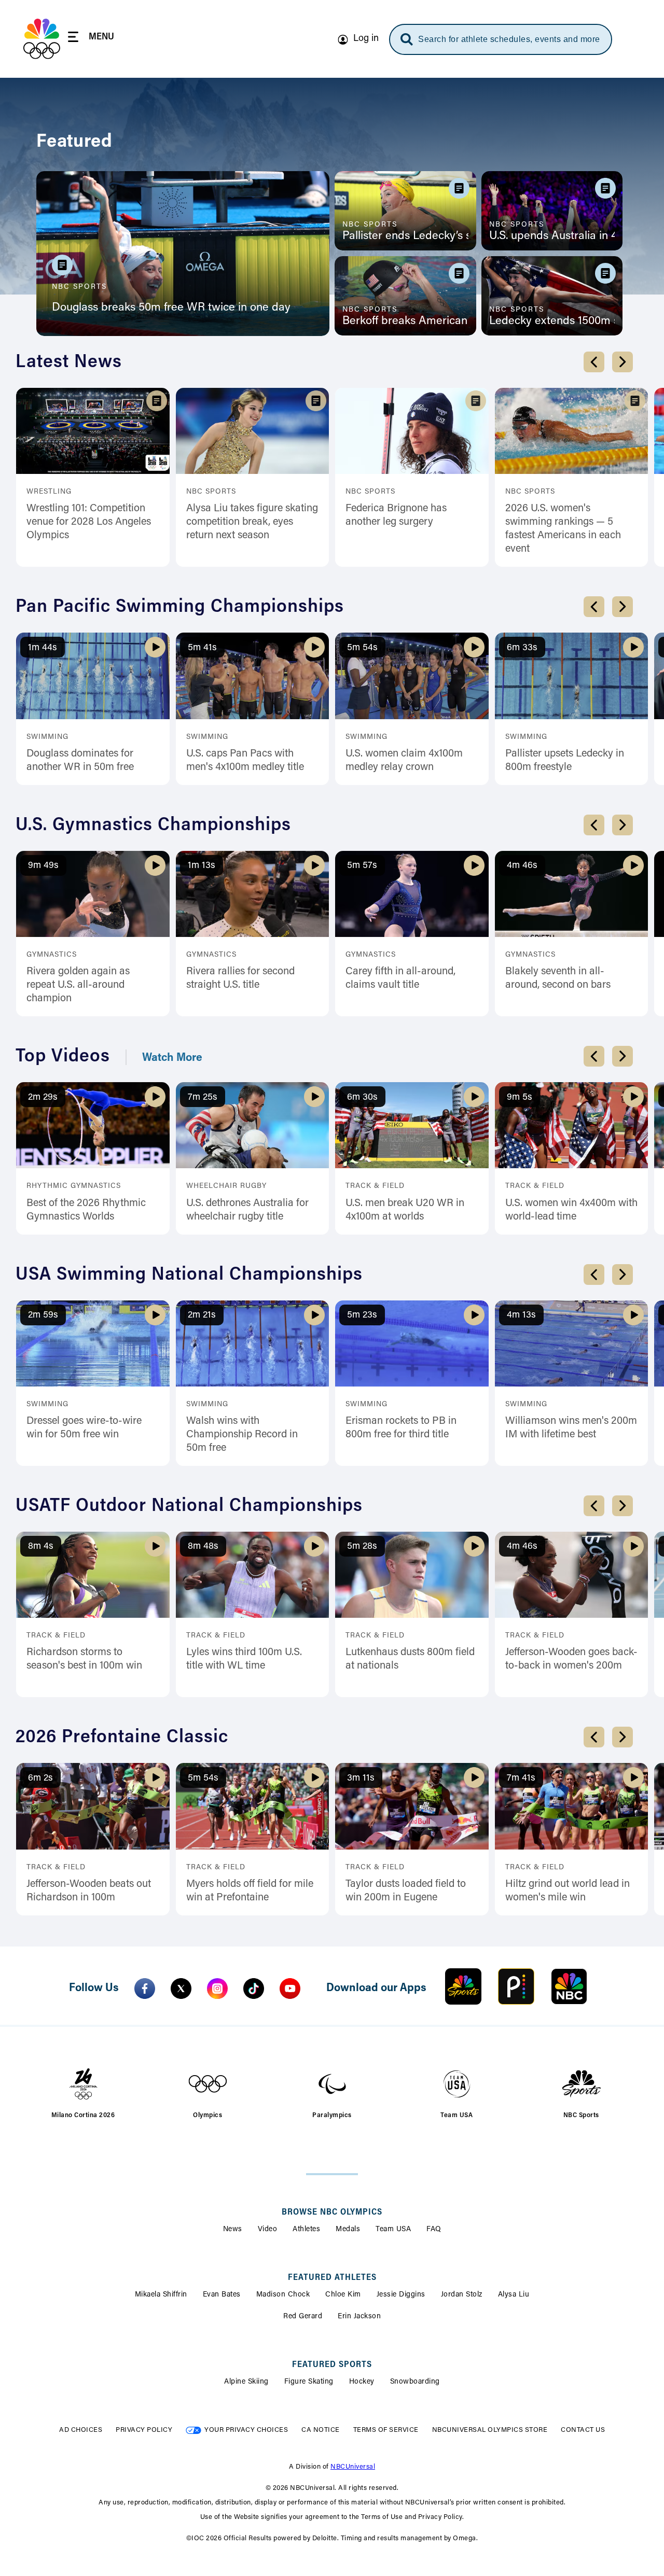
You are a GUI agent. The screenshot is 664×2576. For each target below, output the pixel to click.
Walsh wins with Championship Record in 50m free (242, 1435)
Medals (348, 2230)
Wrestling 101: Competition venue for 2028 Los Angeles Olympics (89, 522)
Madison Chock (283, 2295)
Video (268, 2230)
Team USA (393, 2230)
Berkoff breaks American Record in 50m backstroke (405, 321)
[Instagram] (217, 1989)
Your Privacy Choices (246, 2430)
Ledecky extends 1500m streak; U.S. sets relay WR (552, 321)
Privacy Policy (144, 2430)
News (233, 2230)
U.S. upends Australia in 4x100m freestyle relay (552, 236)
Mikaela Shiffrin (161, 2295)
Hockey (362, 2382)
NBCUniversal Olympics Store (490, 2430)
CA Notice (321, 2430)
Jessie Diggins (401, 2295)
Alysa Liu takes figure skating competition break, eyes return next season (252, 522)
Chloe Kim (343, 2295)
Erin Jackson (359, 2317)
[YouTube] (290, 1989)
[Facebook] (145, 1989)
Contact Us (583, 2430)
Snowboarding (415, 2382)
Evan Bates (222, 2295)
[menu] (91, 39)
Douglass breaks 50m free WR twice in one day (171, 308)
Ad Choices (81, 2430)
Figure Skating (309, 2382)
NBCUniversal (353, 2467)
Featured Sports (332, 2365)
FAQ (434, 2230)
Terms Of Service (386, 2430)
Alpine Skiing (246, 2382)
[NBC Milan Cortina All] (42, 39)
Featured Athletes (332, 2278)
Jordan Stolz (462, 2295)
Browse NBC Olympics (332, 2213)
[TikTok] (254, 1989)
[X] (181, 1989)
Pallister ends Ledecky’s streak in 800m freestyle (405, 236)
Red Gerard (303, 2317)
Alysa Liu (514, 2295)
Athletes (306, 2230)
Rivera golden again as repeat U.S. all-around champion (78, 985)
